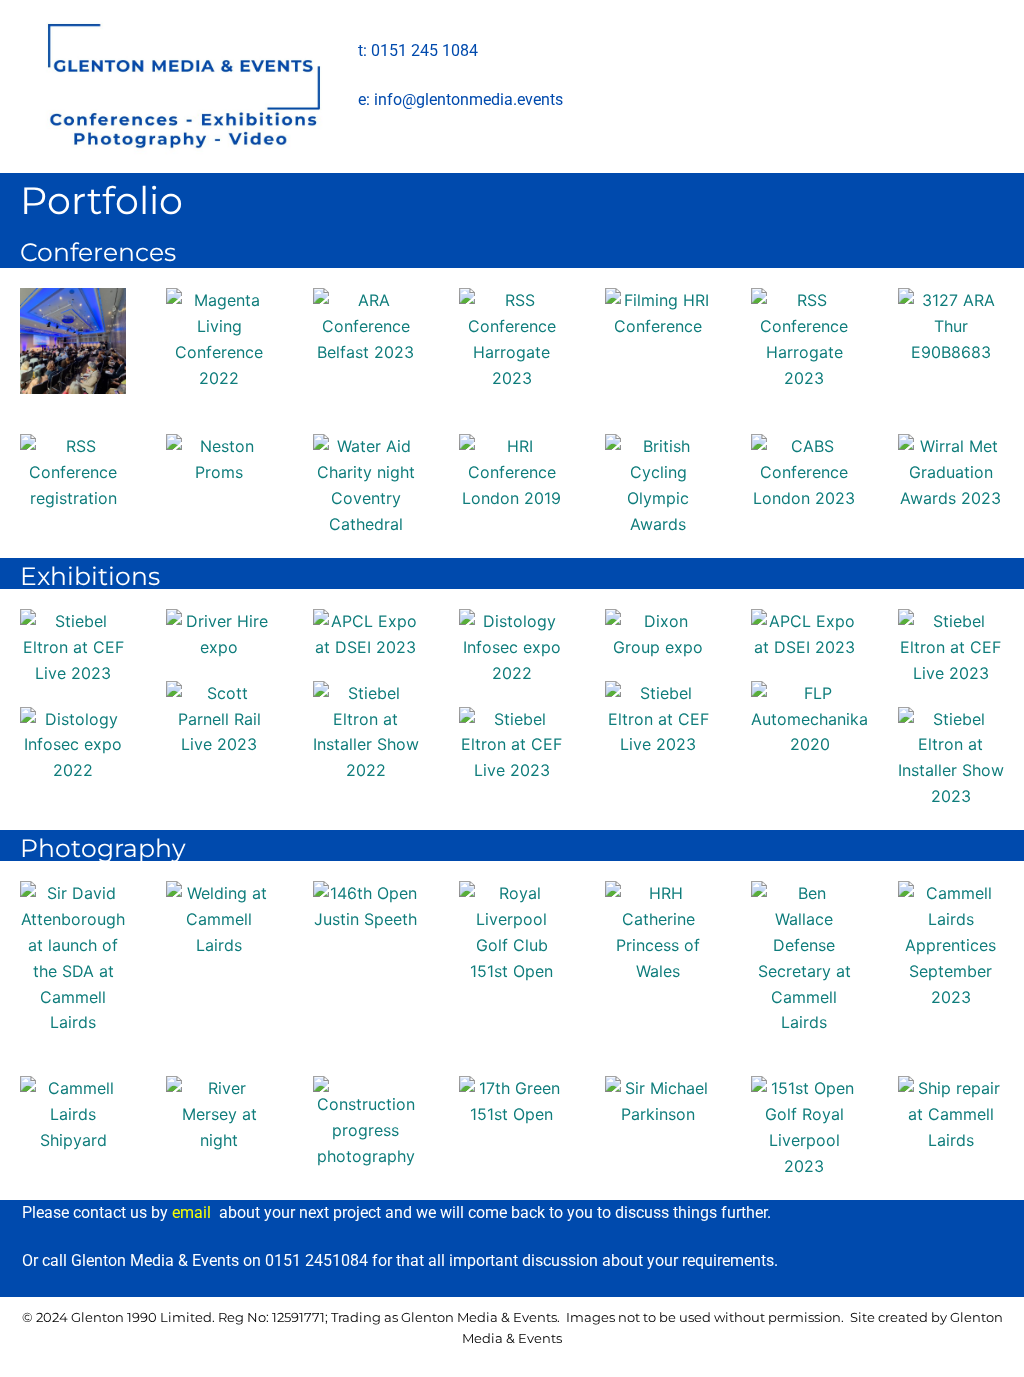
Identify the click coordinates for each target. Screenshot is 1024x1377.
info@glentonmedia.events (468, 99)
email (191, 1212)
